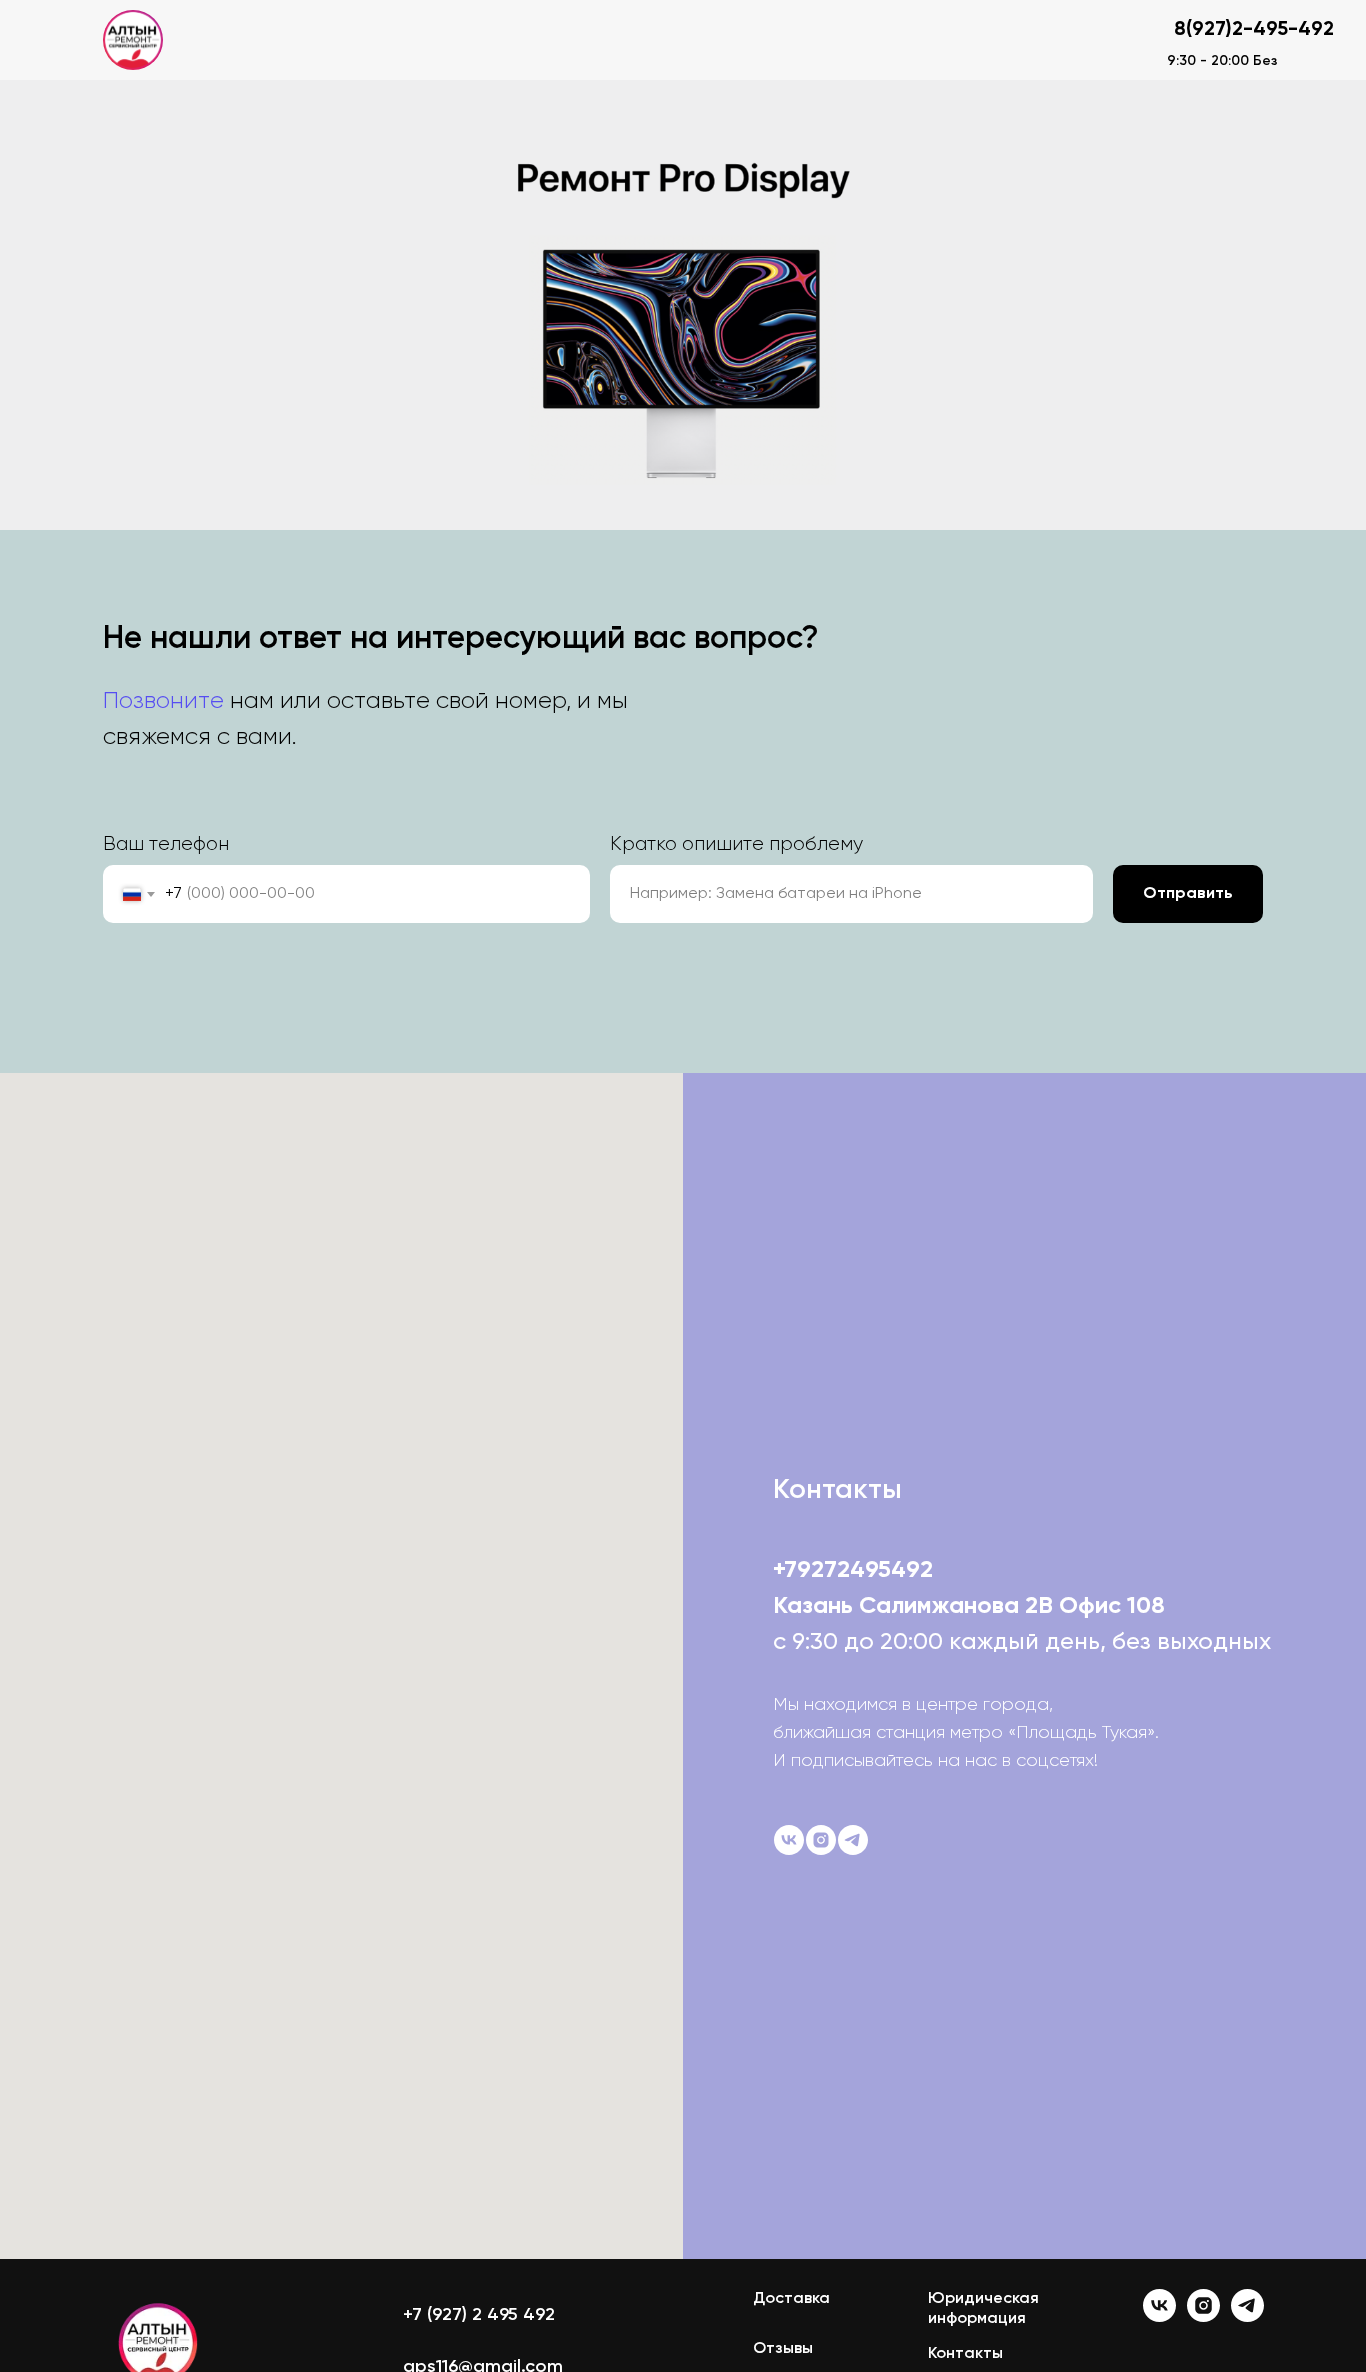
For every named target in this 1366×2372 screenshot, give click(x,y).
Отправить (1188, 894)
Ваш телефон (166, 844)
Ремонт (257, 40)
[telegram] (853, 1840)
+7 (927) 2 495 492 (479, 2315)
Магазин (365, 40)
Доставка (791, 2299)
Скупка (479, 40)
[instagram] (821, 1840)
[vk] (789, 1840)
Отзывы (783, 2349)
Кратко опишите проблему (736, 844)
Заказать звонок (1043, 39)
